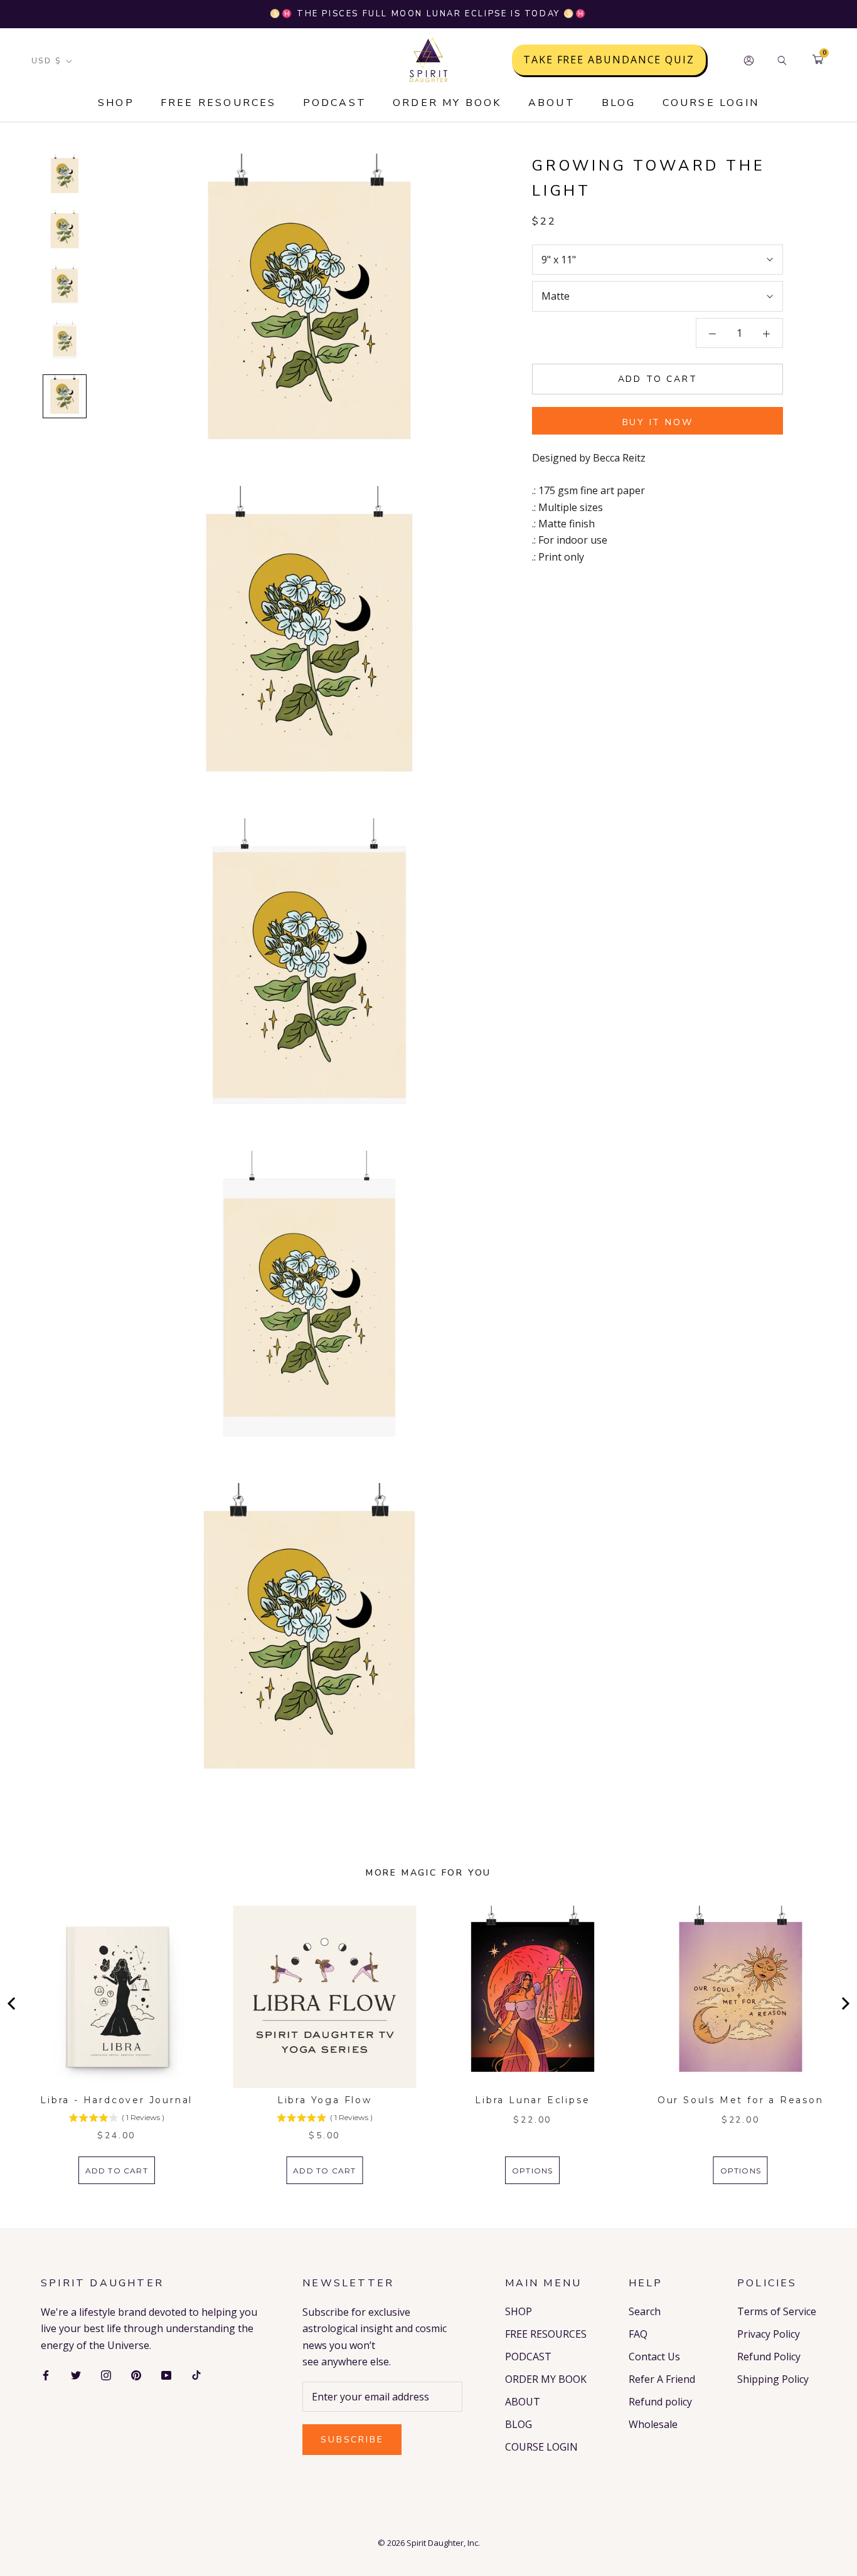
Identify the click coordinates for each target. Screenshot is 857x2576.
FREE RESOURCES (219, 103)
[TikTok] (196, 2374)
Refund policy (660, 2402)
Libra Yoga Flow (325, 2100)
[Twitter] (76, 2374)
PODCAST (335, 103)
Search (645, 2311)
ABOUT (552, 103)
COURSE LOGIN (711, 103)
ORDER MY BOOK (447, 103)
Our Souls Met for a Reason (741, 2100)
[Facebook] (46, 2374)
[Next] (844, 2003)
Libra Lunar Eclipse (532, 2100)
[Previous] (13, 2003)
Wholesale (653, 2424)
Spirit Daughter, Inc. (443, 2543)
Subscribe (352, 2440)
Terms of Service (777, 2311)
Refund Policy (769, 2357)
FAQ (638, 2334)
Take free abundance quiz (609, 60)
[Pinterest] (136, 2374)
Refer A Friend (662, 2379)
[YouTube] (166, 2374)
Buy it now (658, 422)
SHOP (116, 103)
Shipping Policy (773, 2379)
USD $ (46, 61)
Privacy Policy (769, 2334)
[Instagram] (106, 2374)
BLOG (619, 103)
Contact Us (654, 2357)
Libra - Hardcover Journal (116, 2100)
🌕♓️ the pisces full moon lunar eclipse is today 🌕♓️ (428, 14)
